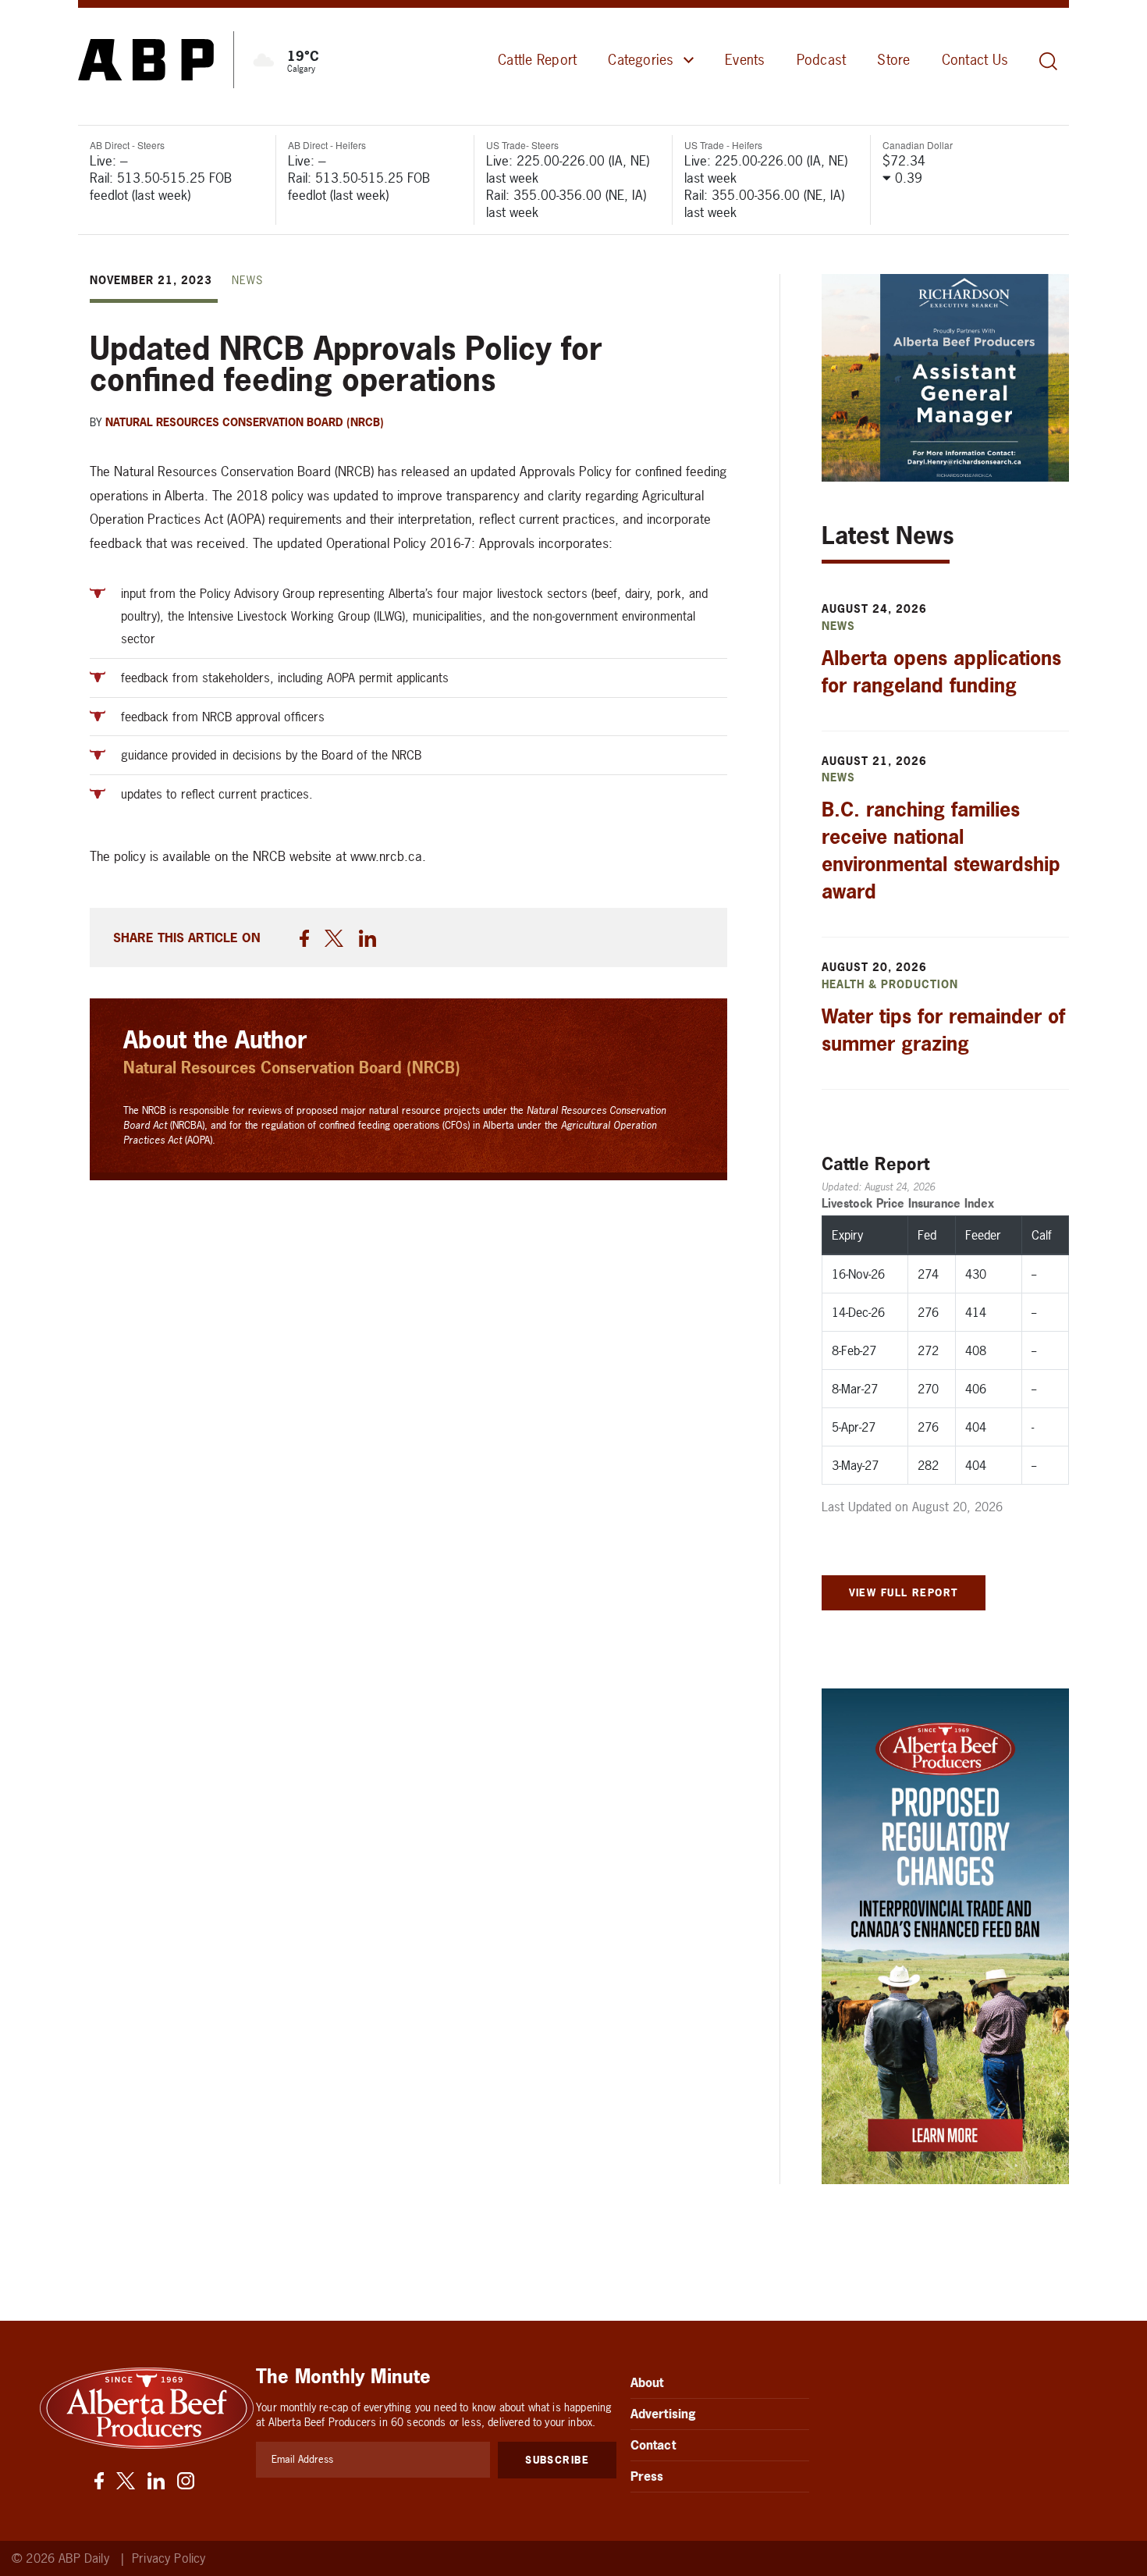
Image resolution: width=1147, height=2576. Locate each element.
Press (647, 2476)
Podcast (822, 60)
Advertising (664, 2414)
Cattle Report (537, 60)
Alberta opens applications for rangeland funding (941, 672)
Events (745, 60)
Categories (641, 60)
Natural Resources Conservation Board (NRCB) (245, 422)
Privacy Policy (169, 2558)
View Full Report (904, 1592)
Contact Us (975, 60)
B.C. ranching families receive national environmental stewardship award (941, 850)
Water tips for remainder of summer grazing (943, 1030)
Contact (653, 2445)
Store (893, 60)
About (647, 2382)
